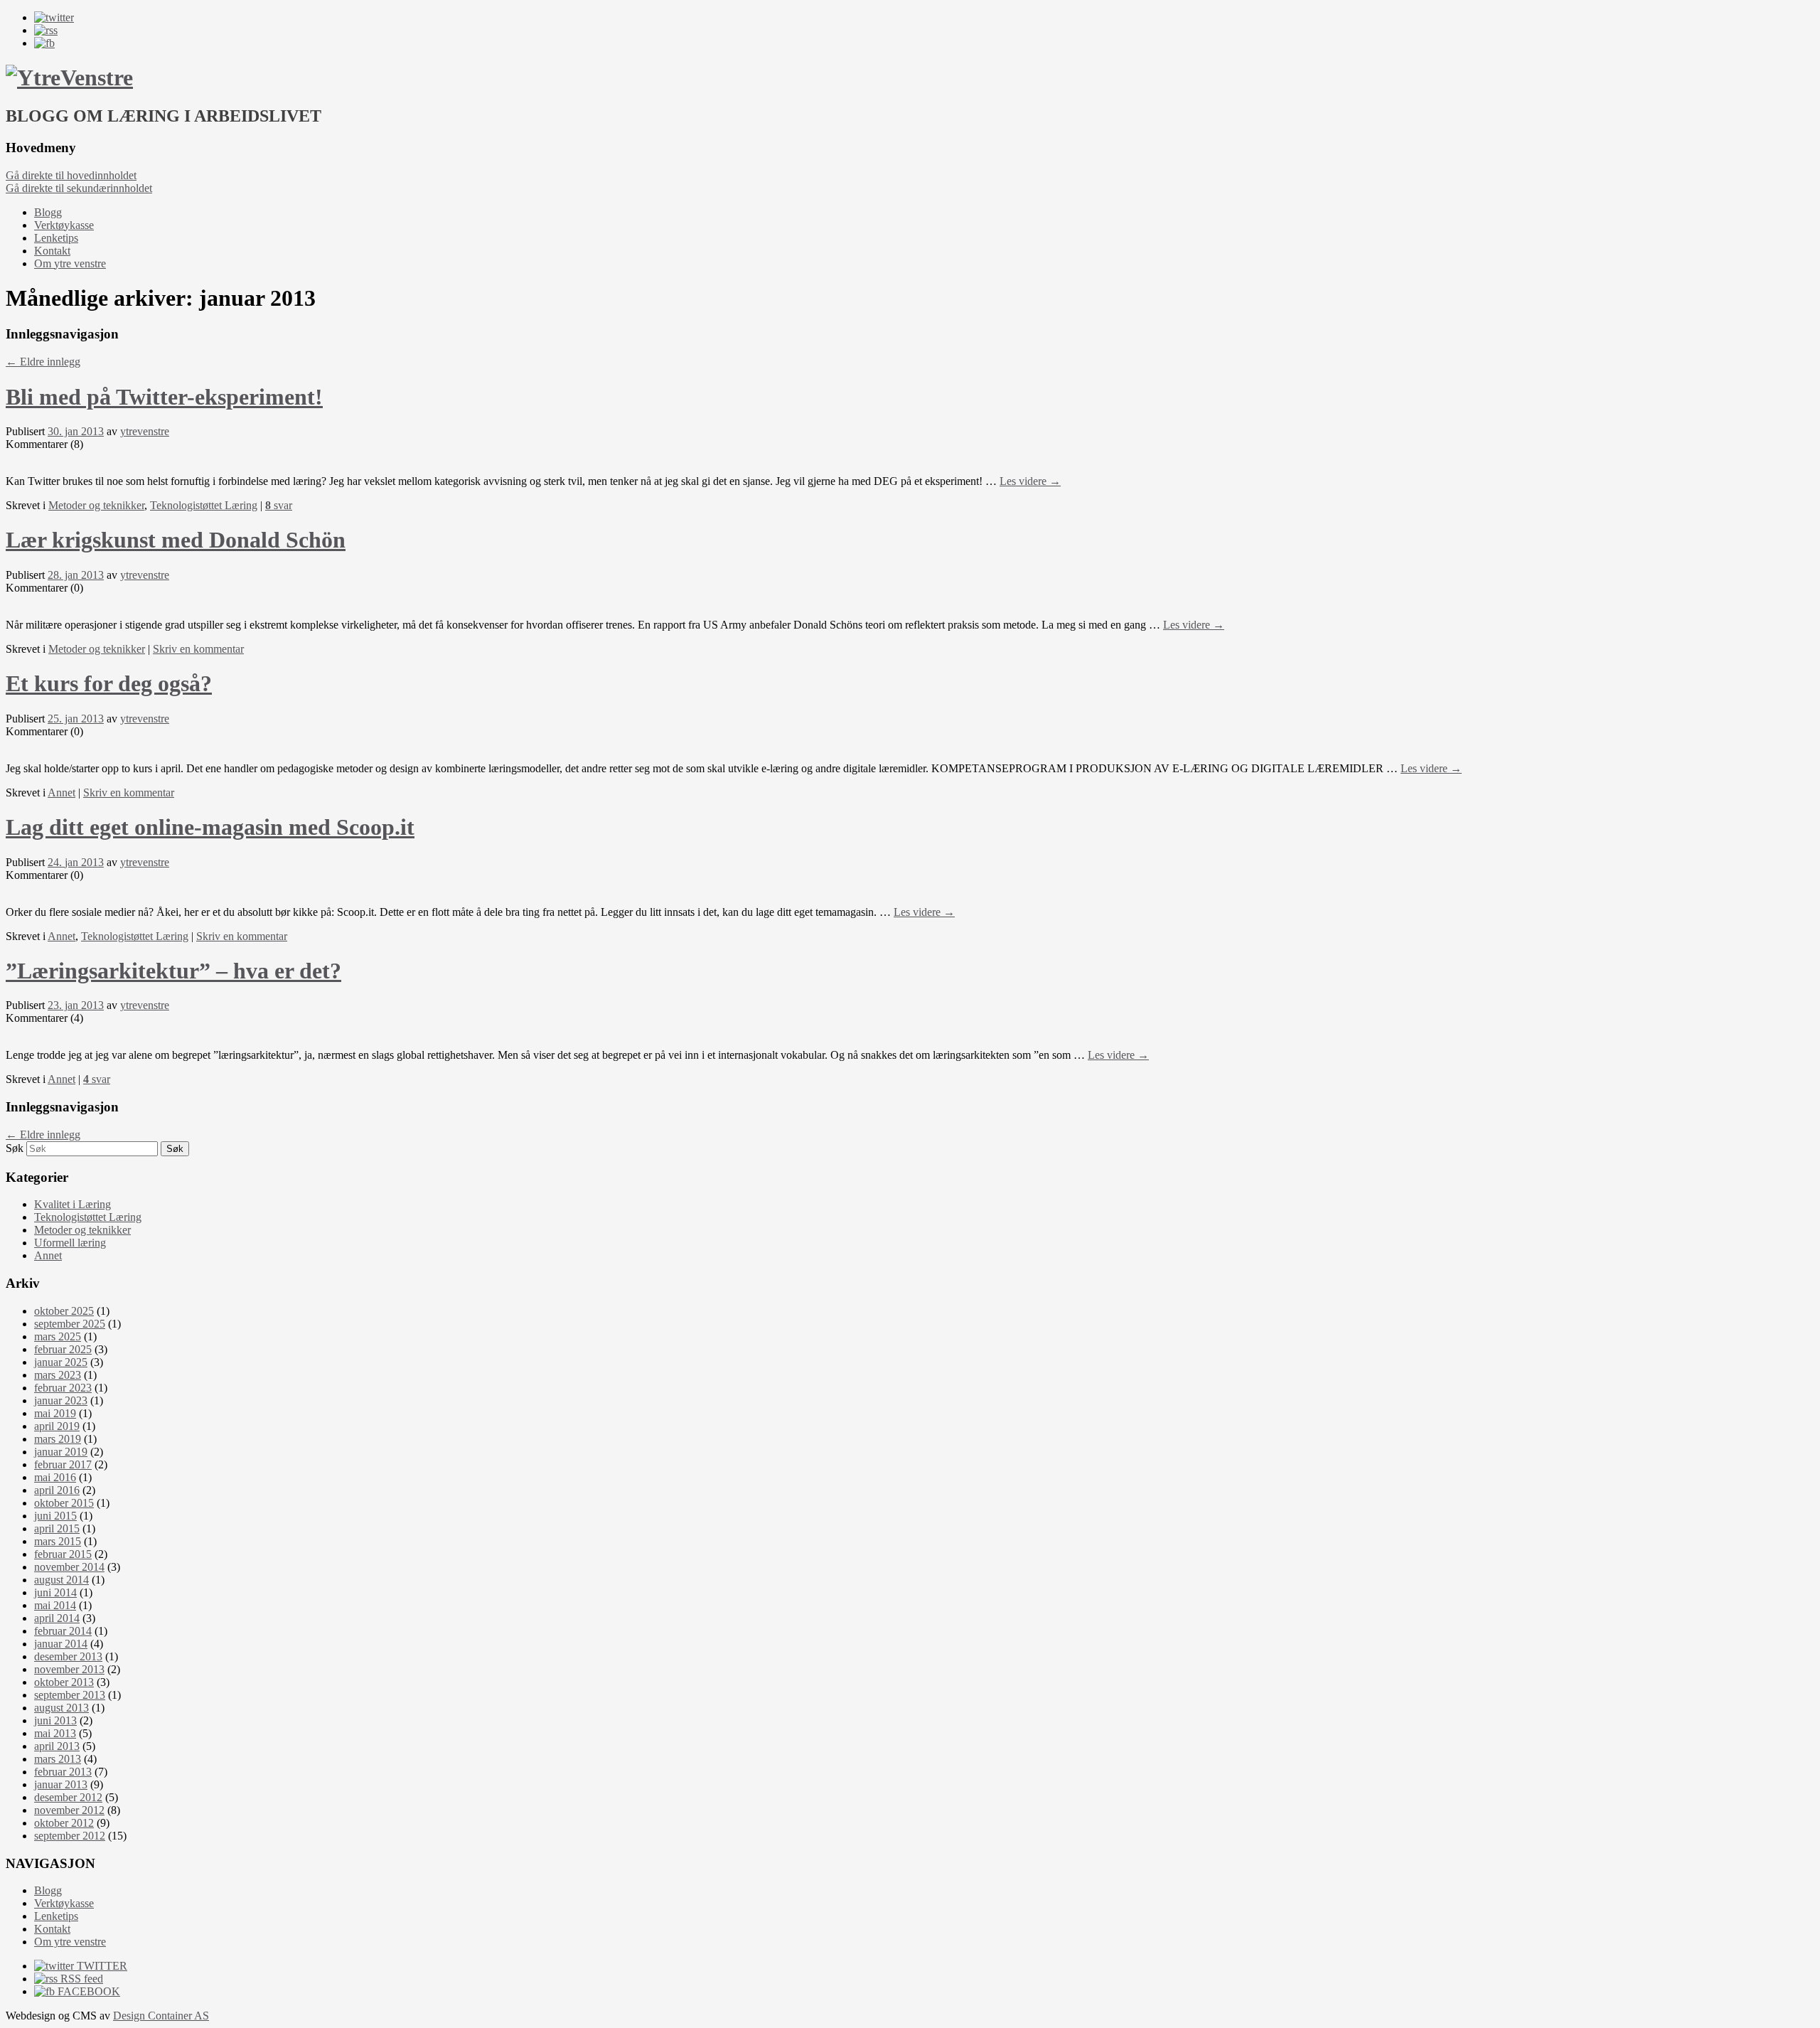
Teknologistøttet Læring (204, 505)
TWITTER (101, 1966)
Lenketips (56, 238)
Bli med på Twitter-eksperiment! (164, 397)
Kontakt (52, 251)
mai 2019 (55, 1413)
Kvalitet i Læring (73, 1204)
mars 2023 (58, 1375)
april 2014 (57, 1618)
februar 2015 (63, 1554)
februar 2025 (63, 1349)
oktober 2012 (64, 1823)
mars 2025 (58, 1336)
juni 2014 (55, 1592)
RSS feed (80, 1979)
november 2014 (69, 1567)
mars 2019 (58, 1439)
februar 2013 (63, 1772)
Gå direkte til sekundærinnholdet (79, 188)
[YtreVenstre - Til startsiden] (69, 78)
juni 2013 (55, 1720)
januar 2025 (61, 1362)
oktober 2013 (64, 1682)
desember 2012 (68, 1797)
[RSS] (46, 30)
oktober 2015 (64, 1503)
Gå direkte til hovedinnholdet (71, 175)
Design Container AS (161, 2016)
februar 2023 (63, 1388)
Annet (61, 792)
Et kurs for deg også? (109, 683)
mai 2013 (55, 1733)
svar (279, 505)
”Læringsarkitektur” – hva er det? (173, 971)
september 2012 (70, 1836)
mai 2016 (55, 1477)
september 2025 (70, 1324)
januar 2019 (61, 1452)
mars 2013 (58, 1759)
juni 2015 (55, 1516)
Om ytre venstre (70, 263)
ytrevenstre (145, 431)
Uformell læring (70, 1243)
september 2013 (70, 1695)
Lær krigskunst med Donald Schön (176, 540)
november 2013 (69, 1669)
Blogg (48, 212)
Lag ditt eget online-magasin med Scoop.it (210, 827)
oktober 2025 (64, 1311)
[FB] (44, 43)
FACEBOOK (87, 1991)
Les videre (1030, 481)
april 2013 (57, 1746)
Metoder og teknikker (96, 505)
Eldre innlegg (43, 362)
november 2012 (69, 1810)
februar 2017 (63, 1464)
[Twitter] (54, 17)
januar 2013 (61, 1784)
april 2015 (57, 1528)
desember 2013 (68, 1656)
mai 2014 (55, 1605)
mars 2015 (58, 1541)
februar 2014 (63, 1631)
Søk (15, 1148)
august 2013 (61, 1708)
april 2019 (57, 1426)
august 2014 (61, 1580)
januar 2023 (61, 1400)
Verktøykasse (64, 225)
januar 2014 (61, 1644)
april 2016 (57, 1490)
